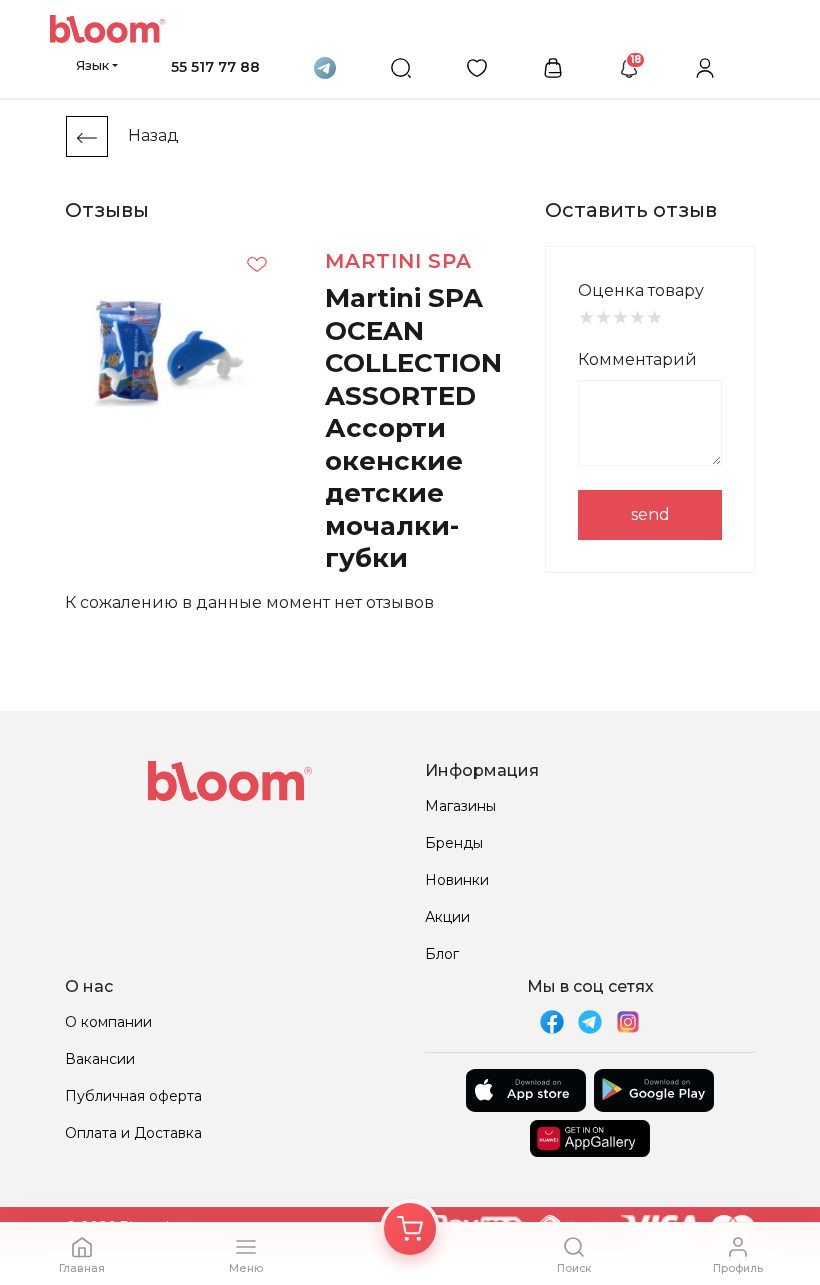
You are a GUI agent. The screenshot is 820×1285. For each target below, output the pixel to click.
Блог (442, 954)
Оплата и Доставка (133, 1133)
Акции (447, 917)
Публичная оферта (133, 1096)
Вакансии (100, 1059)
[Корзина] (410, 1229)
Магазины (460, 806)
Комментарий (637, 359)
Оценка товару (641, 290)
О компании (108, 1022)
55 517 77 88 (215, 67)
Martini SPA (398, 261)
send (650, 514)
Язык (92, 65)
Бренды (454, 843)
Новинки (457, 880)
